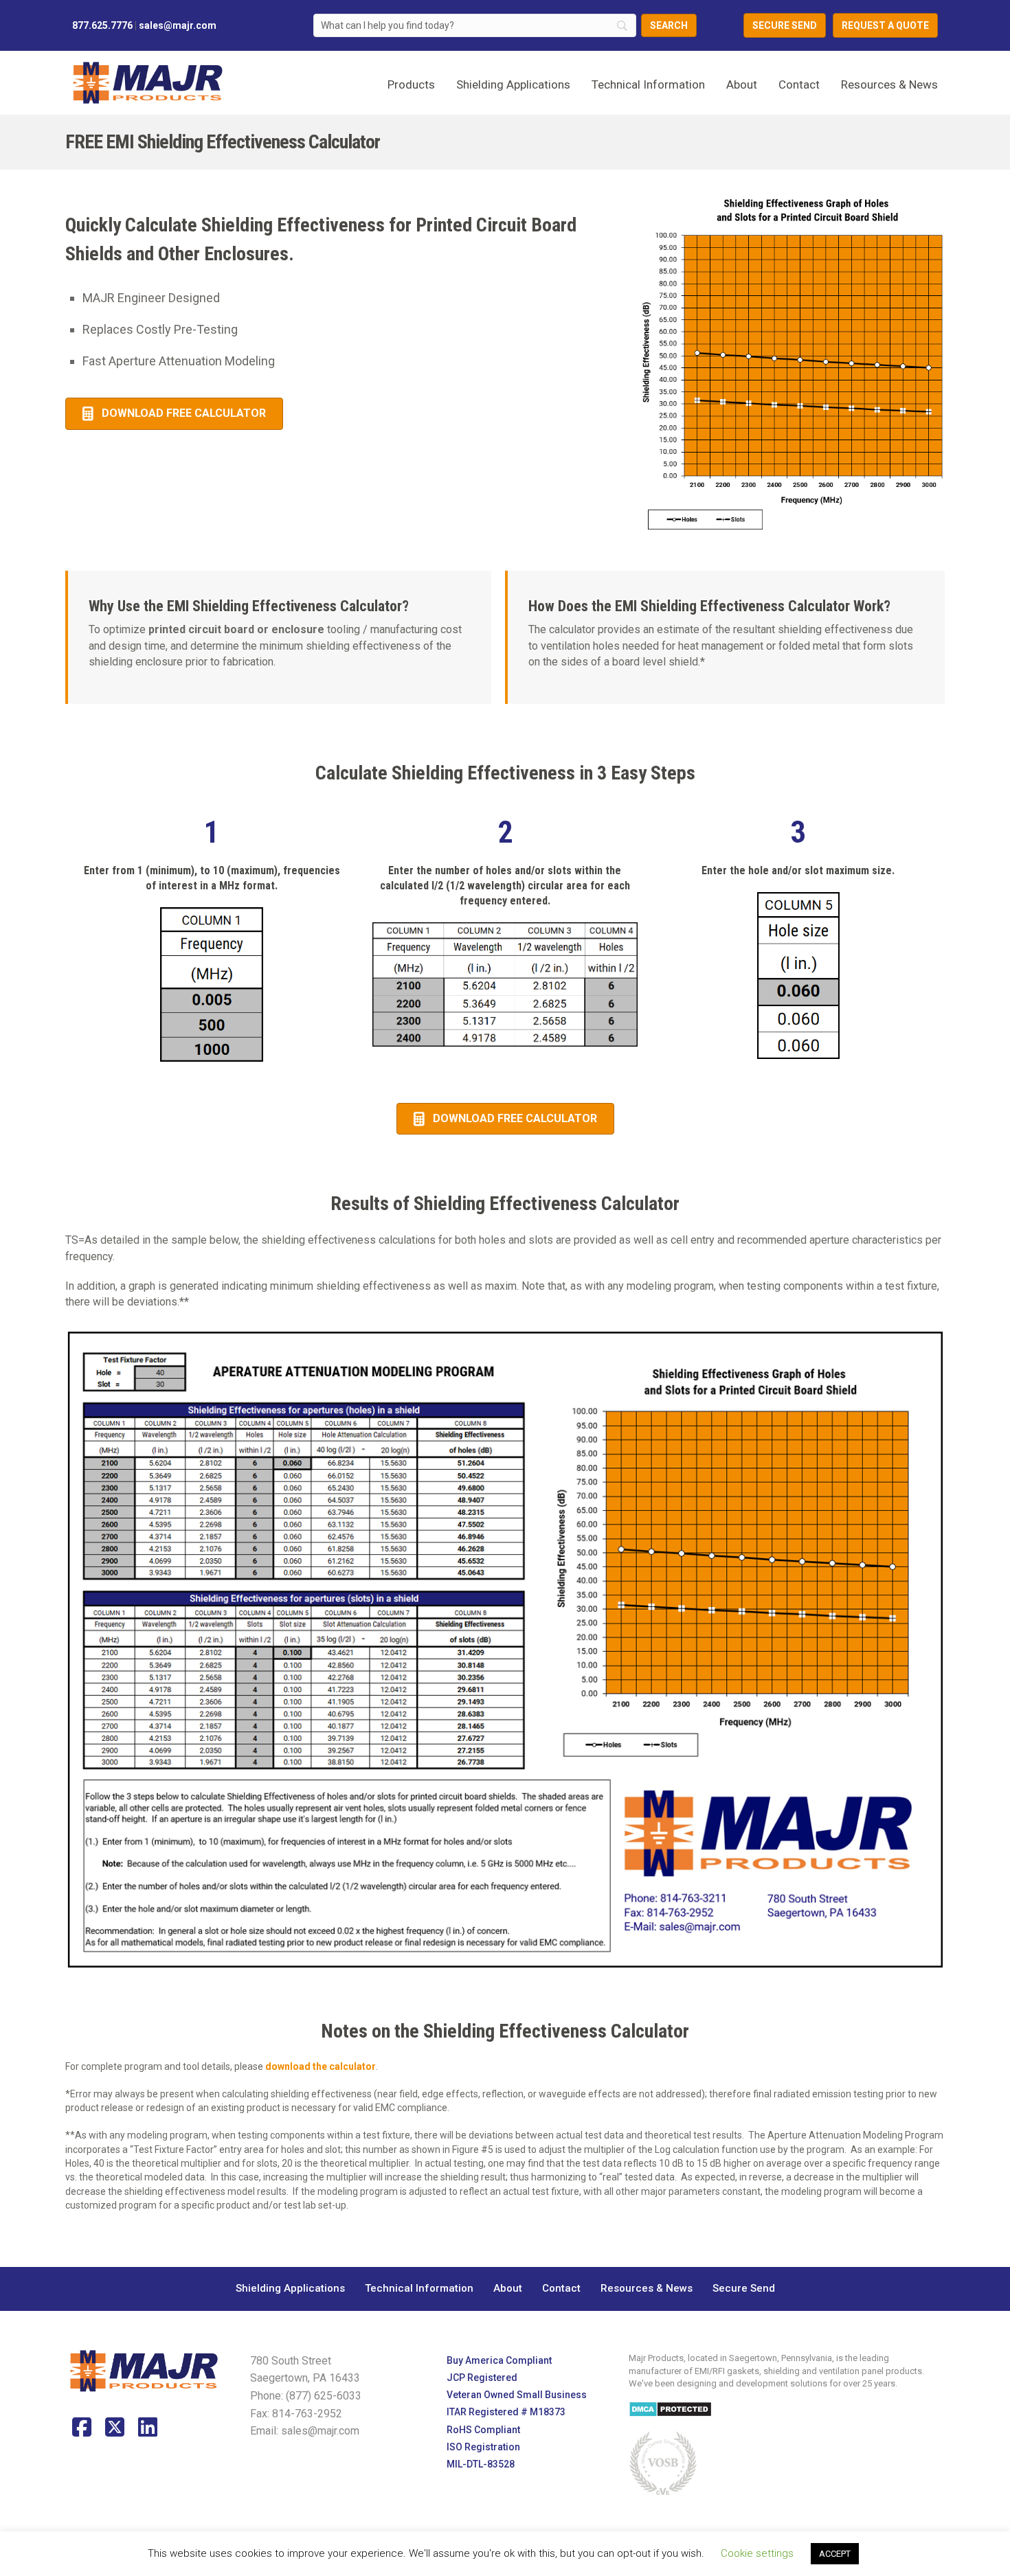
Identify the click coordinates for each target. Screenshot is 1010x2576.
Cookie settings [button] (757, 2553)
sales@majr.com (178, 25)
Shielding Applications (290, 2288)
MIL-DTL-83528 (481, 2464)
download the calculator (321, 2066)
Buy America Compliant (499, 2360)
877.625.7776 (102, 25)
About (742, 84)
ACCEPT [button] (835, 2554)
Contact (799, 84)
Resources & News (889, 84)
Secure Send (744, 2288)
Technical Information (648, 84)
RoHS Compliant (483, 2430)
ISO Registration (483, 2447)
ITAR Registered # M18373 (506, 2413)
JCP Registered (482, 2378)
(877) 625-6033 (324, 2396)
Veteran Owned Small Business (517, 2395)
